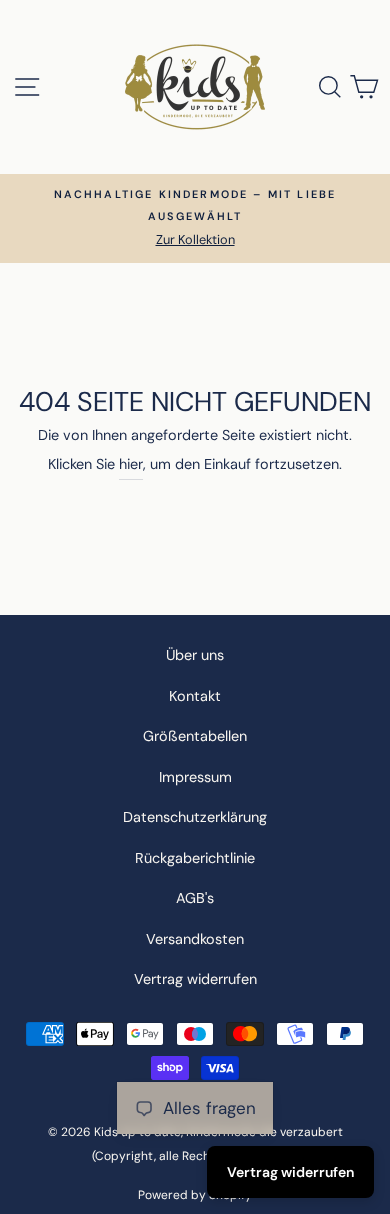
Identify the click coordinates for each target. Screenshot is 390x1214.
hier (131, 464)
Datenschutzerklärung (195, 817)
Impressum (195, 777)
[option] (195, 218)
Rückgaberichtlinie (195, 858)
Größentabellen (195, 736)
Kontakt (195, 696)
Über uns (195, 655)
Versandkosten (195, 939)
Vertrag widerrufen (195, 979)
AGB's (195, 898)
